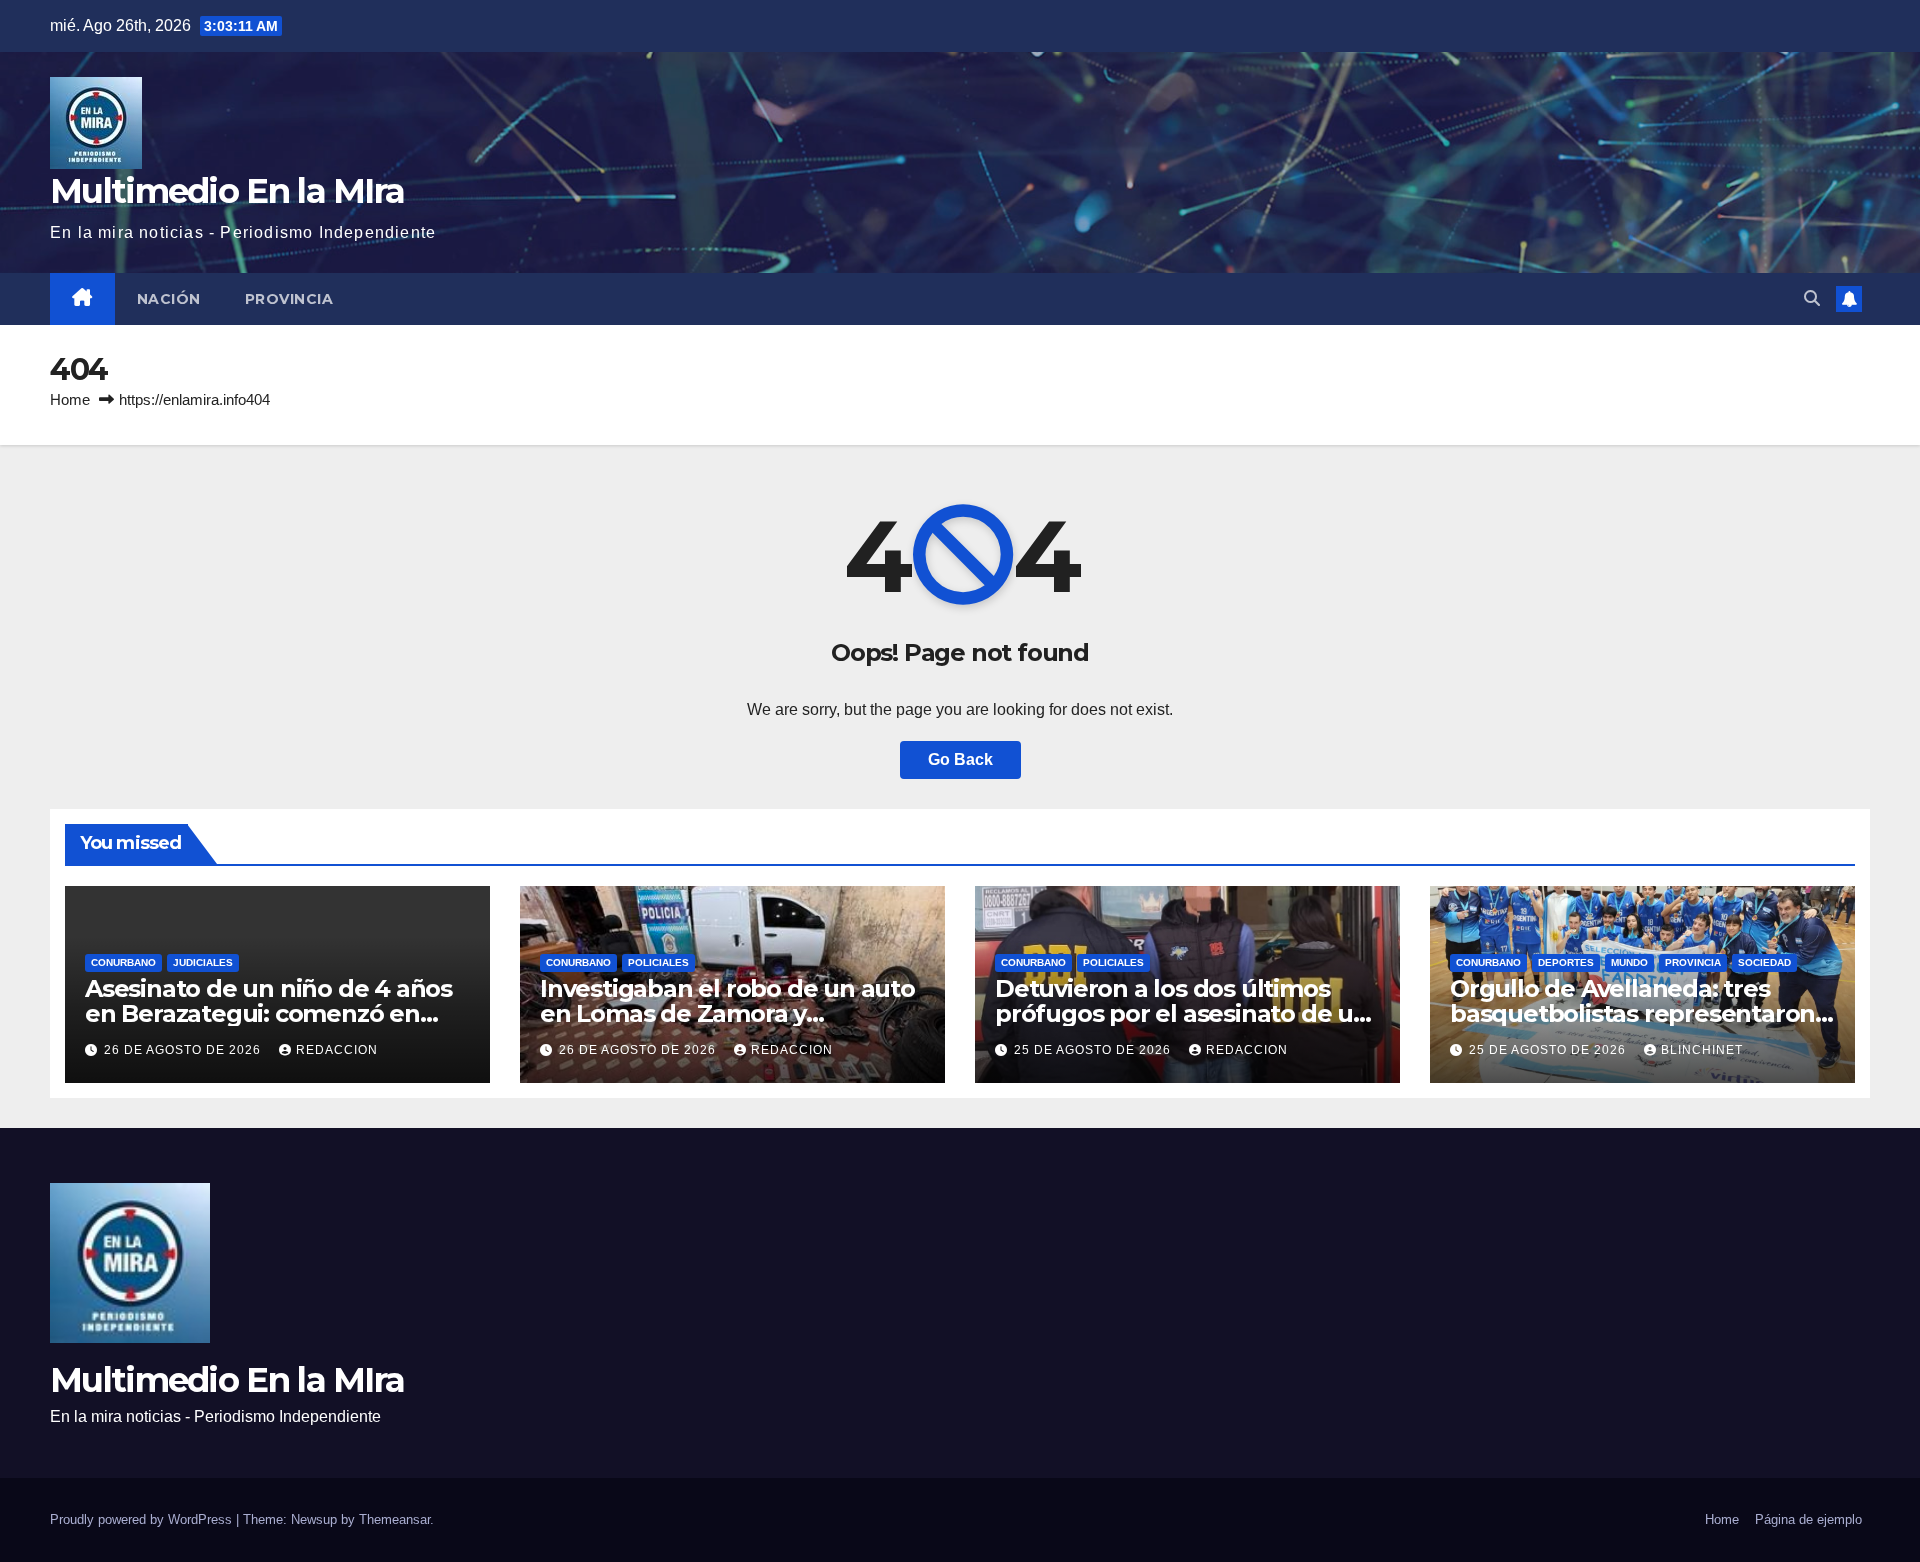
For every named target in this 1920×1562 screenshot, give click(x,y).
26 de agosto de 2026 (184, 1050)
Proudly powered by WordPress (143, 1519)
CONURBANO (123, 962)
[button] (1812, 298)
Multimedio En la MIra (227, 191)
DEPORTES (1566, 962)
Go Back (960, 759)
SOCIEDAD (1764, 962)
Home (70, 399)
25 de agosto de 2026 (1094, 1050)
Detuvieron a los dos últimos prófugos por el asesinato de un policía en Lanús (1182, 1013)
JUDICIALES (203, 962)
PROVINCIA (289, 299)
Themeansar (394, 1519)
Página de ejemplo (1808, 1519)
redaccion (337, 1050)
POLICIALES (658, 962)
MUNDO (1629, 962)
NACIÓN (169, 299)
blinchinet (1702, 1050)
